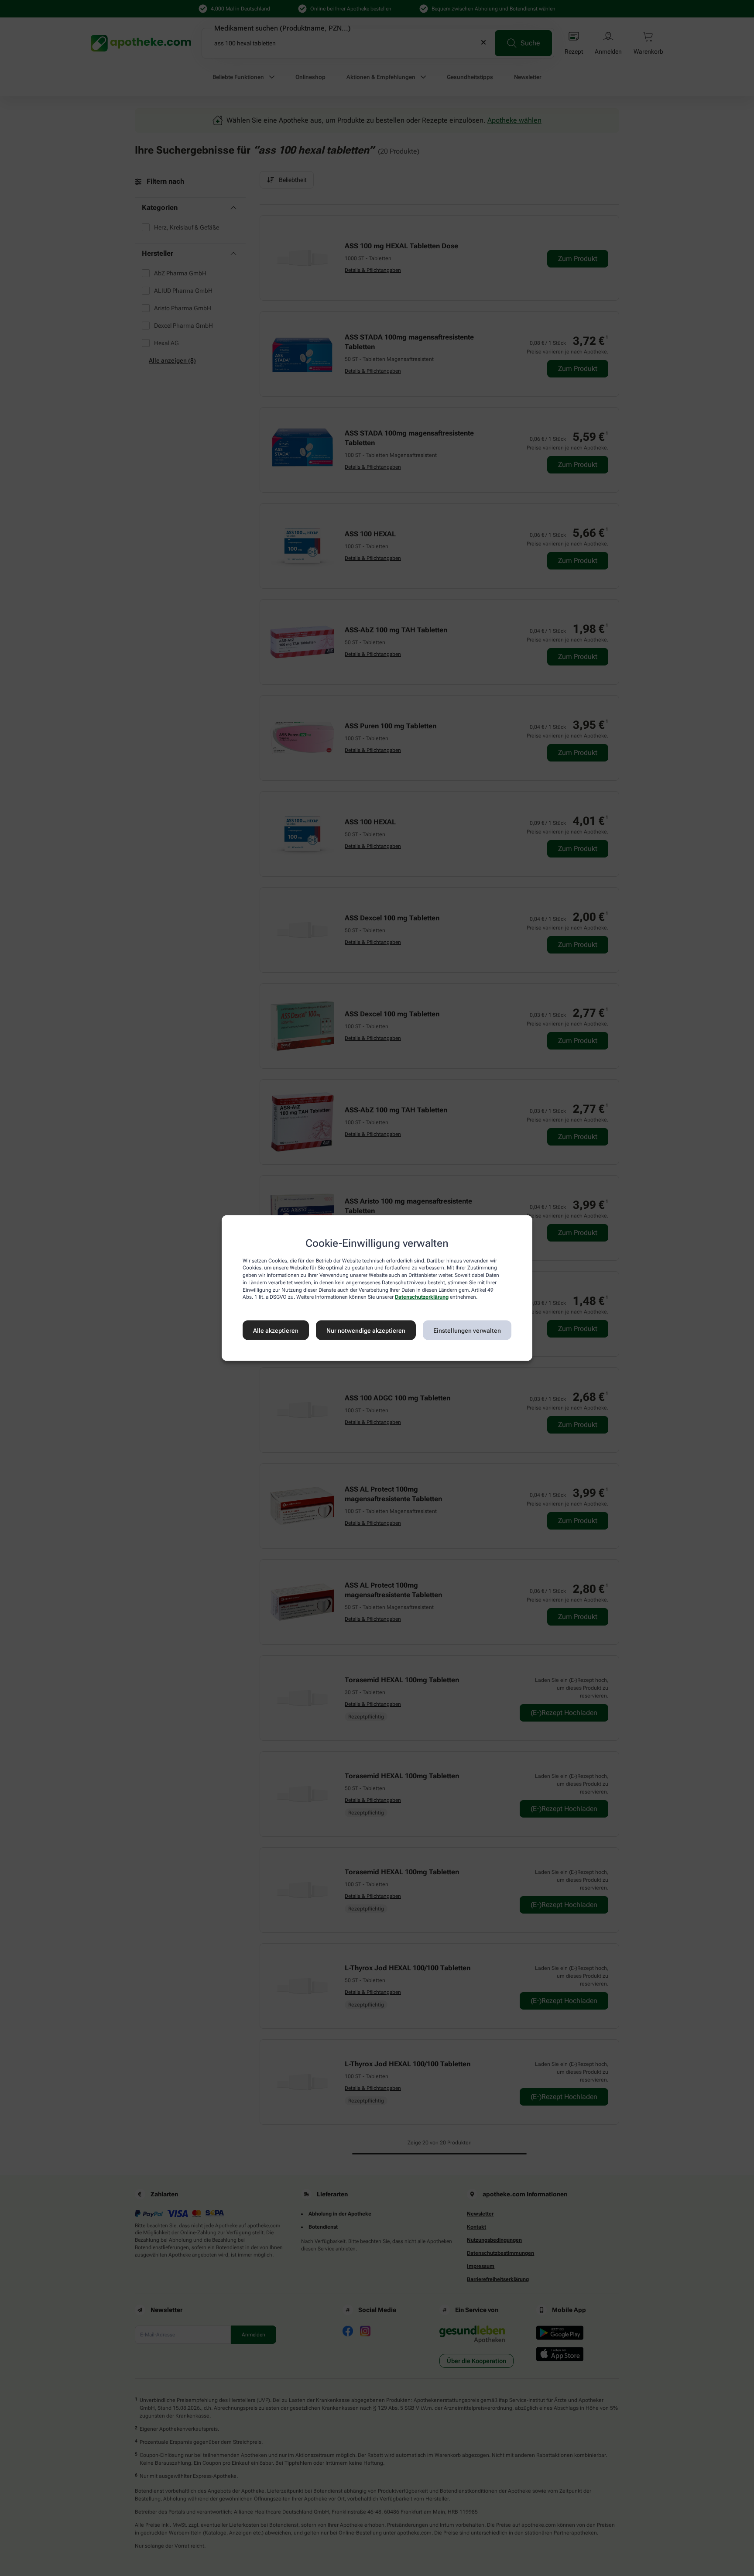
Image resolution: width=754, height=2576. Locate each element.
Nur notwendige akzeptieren (366, 1330)
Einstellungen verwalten (467, 1330)
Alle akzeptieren (276, 1330)
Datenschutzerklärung (422, 1297)
